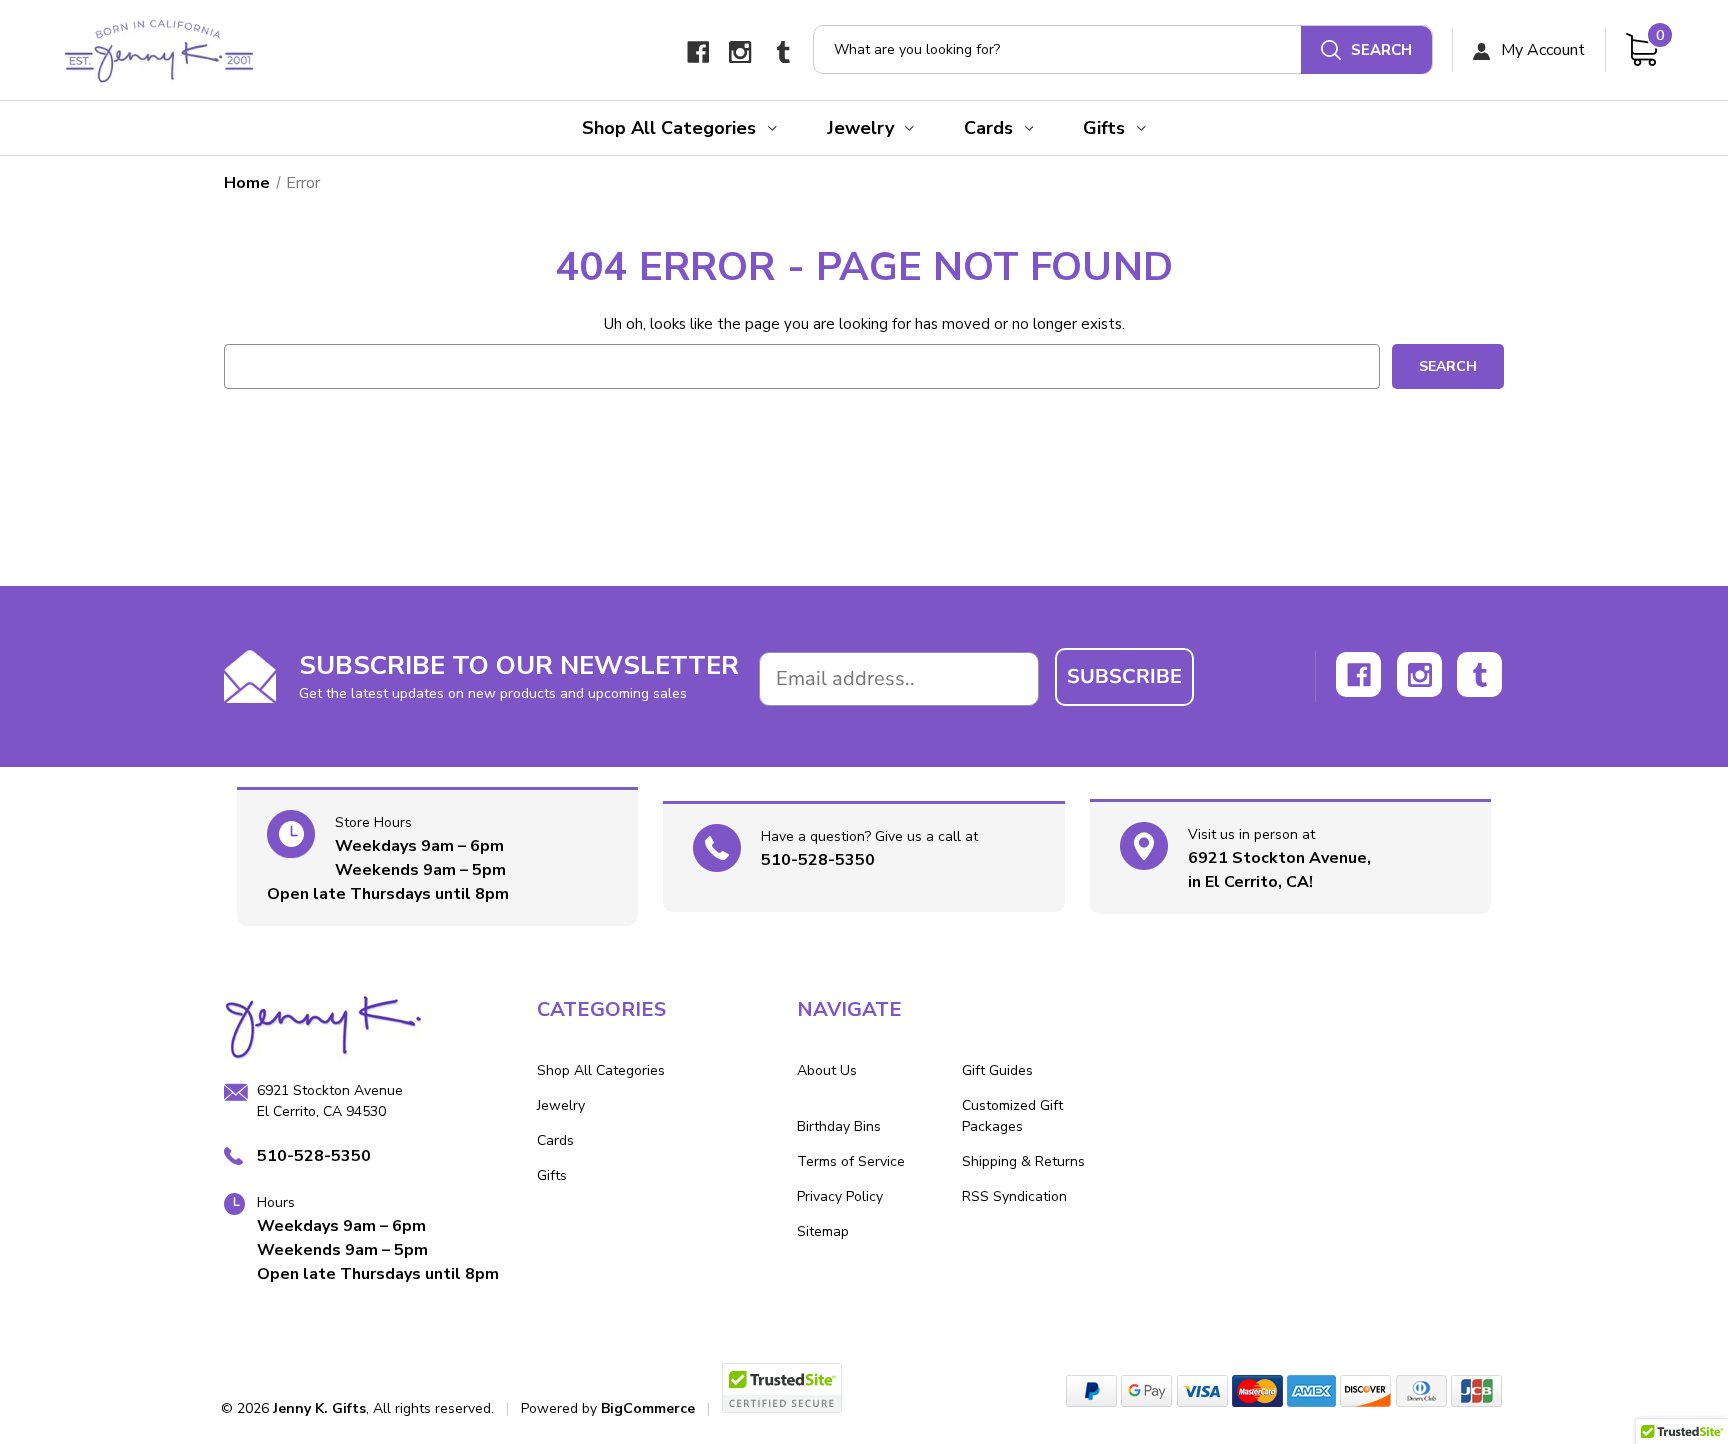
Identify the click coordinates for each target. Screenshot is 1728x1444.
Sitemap (823, 1231)
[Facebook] (698, 52)
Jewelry (860, 128)
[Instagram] (740, 52)
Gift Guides (997, 1070)
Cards (988, 128)
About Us (827, 1070)
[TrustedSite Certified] (782, 1388)
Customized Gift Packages (1012, 1116)
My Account (1541, 50)
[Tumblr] (783, 52)
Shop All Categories (669, 128)
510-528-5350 (818, 860)
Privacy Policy (840, 1196)
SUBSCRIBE (1124, 676)
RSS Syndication (1014, 1196)
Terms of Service (851, 1161)
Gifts (1104, 128)
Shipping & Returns (1023, 1161)
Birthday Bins (839, 1126)
